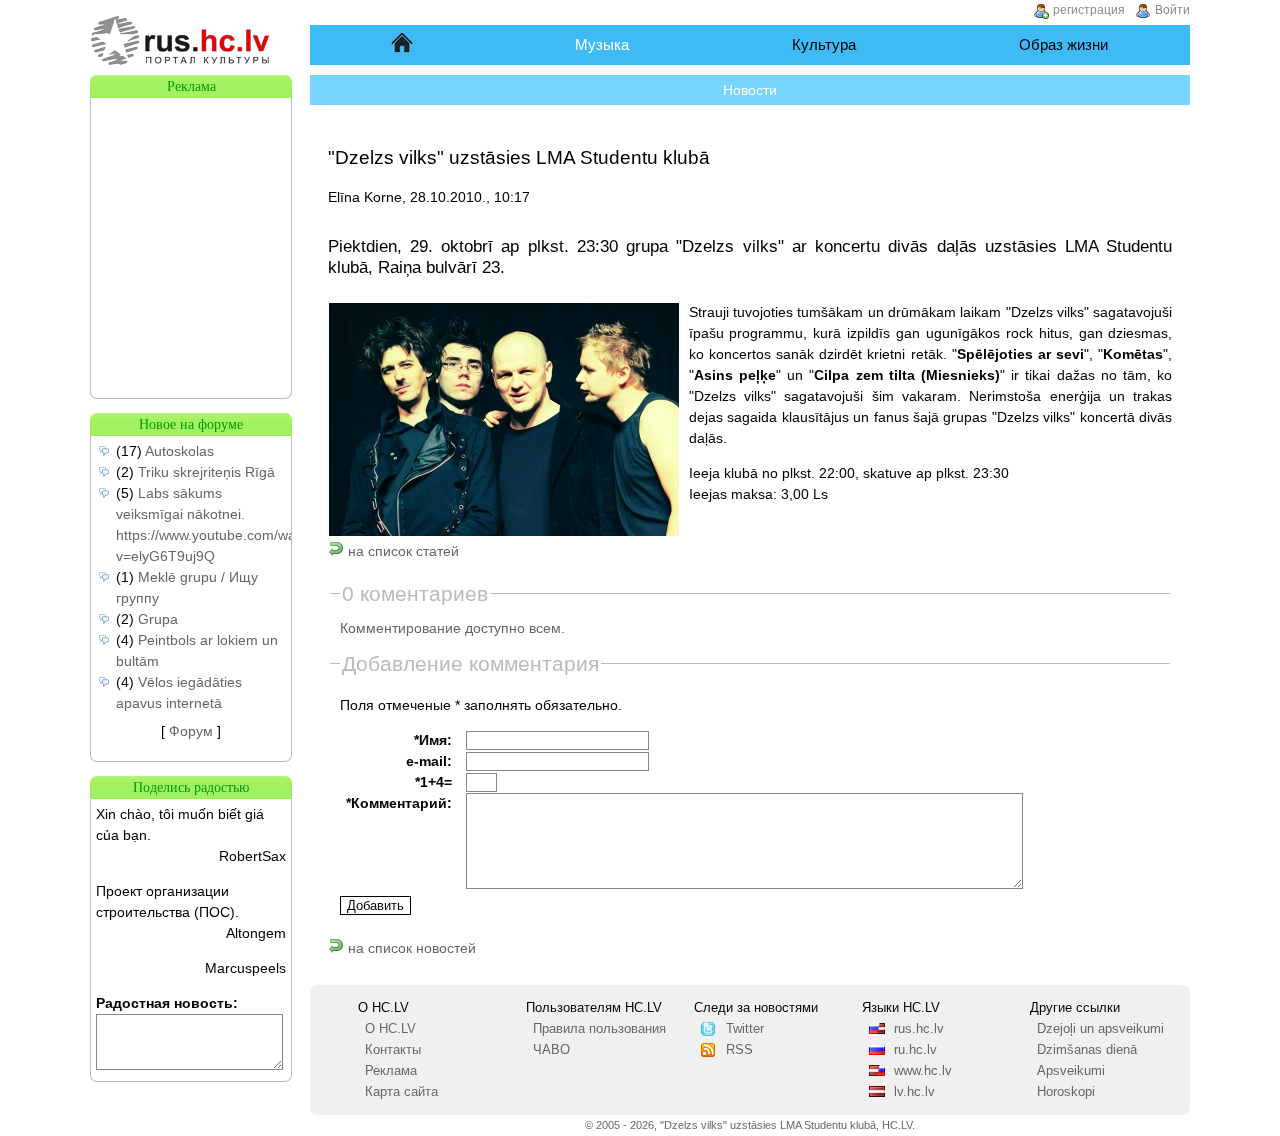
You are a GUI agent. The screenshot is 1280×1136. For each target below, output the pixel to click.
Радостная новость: (167, 1003)
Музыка (602, 44)
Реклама (391, 1071)
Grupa (158, 619)
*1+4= (433, 782)
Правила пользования (599, 1029)
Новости (750, 90)
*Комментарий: (399, 803)
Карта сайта (401, 1092)
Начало (403, 44)
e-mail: (429, 761)
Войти (1172, 10)
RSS (739, 1050)
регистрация (1089, 10)
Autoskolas (179, 451)
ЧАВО (551, 1050)
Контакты (393, 1050)
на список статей (401, 551)
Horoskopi (1066, 1092)
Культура (824, 44)
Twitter (745, 1029)
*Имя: (433, 740)
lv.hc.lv (914, 1092)
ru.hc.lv (915, 1050)
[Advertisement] (191, 198)
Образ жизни (1063, 44)
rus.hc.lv (919, 1029)
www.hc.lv (923, 1071)
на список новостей (410, 948)
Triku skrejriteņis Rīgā (206, 472)
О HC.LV (390, 1029)
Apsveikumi (1071, 1071)
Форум (191, 731)
